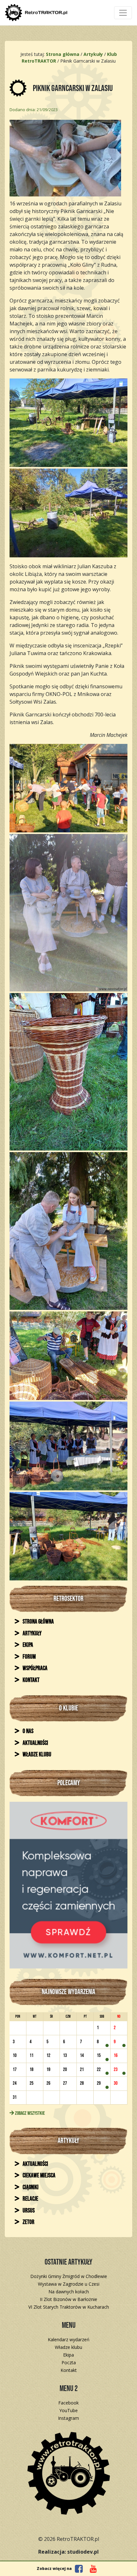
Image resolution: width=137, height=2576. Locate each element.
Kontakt (31, 1680)
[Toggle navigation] (123, 13)
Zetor (28, 2222)
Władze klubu (36, 1755)
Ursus (28, 2211)
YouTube (68, 2410)
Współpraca (35, 1668)
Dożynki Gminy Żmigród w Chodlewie (69, 2276)
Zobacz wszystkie (29, 2113)
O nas (28, 1731)
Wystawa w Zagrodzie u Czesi (69, 2284)
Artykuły (32, 1634)
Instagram (68, 2418)
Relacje (30, 2199)
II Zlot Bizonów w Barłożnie (68, 2299)
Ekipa (27, 1645)
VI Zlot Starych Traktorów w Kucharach (69, 2307)
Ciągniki (30, 2187)
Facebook (68, 2403)
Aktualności (35, 1743)
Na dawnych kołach (69, 2292)
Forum (29, 1657)
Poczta (69, 2362)
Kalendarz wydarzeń (69, 2339)
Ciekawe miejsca (39, 2176)
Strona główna (38, 1622)
